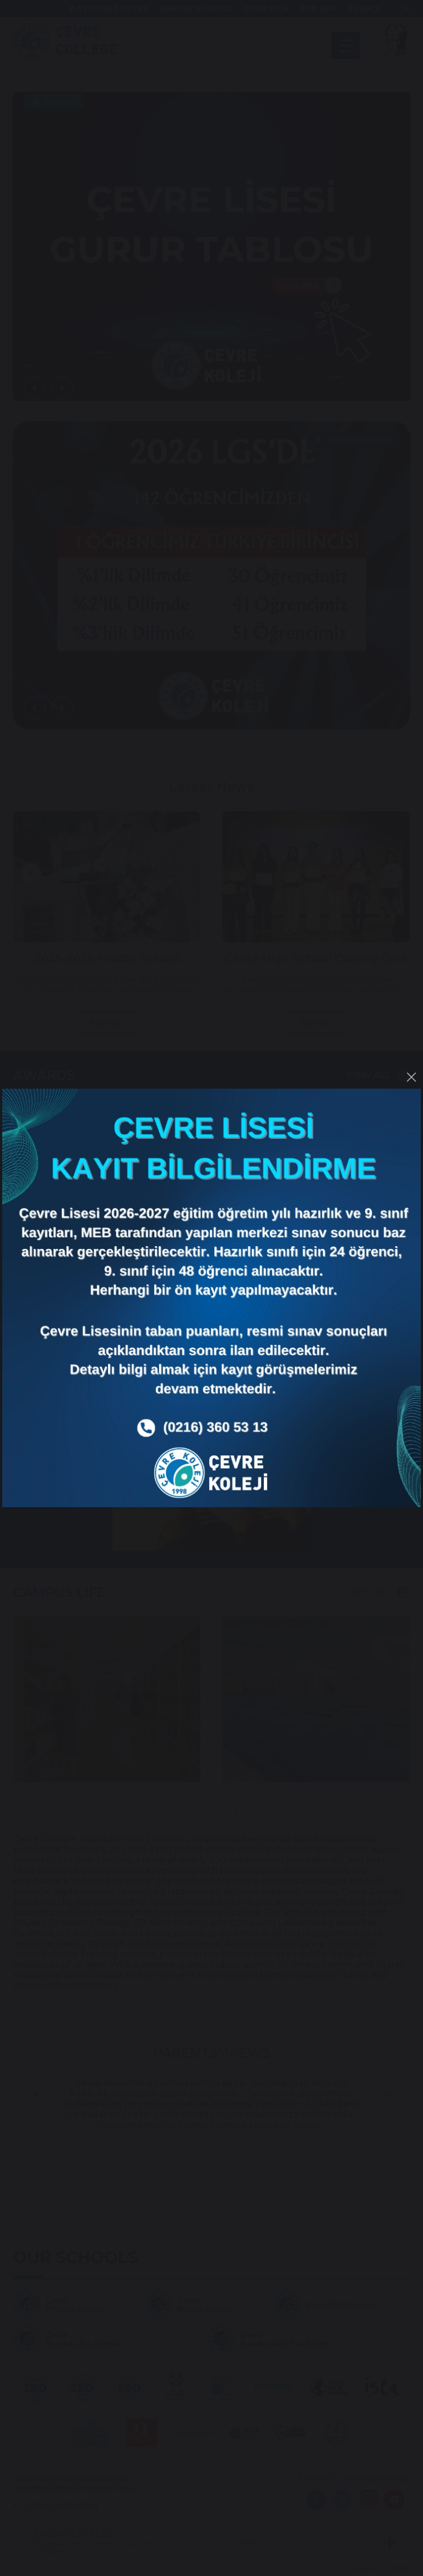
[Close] (411, 1077)
